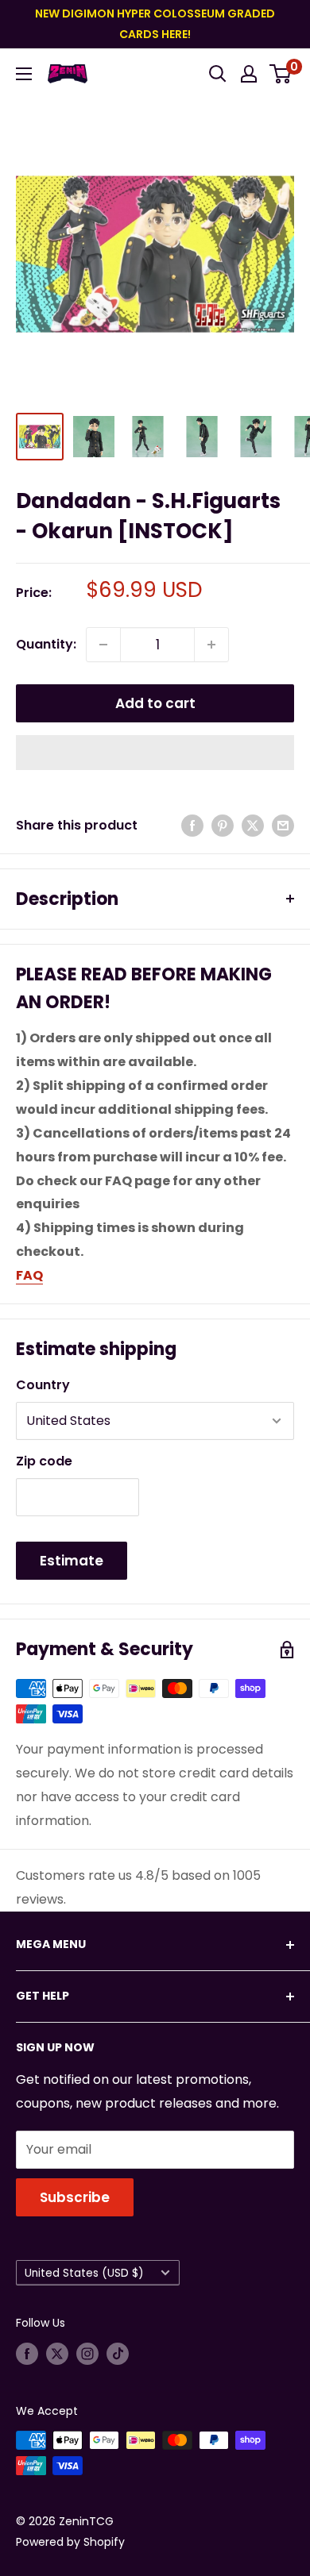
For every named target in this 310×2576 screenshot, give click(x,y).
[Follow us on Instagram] (87, 2354)
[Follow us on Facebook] (27, 2354)
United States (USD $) (84, 2273)
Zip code (44, 1461)
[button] (155, 753)
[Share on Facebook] (192, 826)
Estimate (72, 1561)
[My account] (249, 74)
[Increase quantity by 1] (211, 645)
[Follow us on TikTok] (118, 2354)
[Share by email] (283, 826)
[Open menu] (24, 74)
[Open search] (218, 74)
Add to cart (155, 703)
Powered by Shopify (70, 2542)
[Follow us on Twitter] (57, 2354)
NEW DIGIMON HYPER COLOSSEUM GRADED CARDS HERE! (155, 24)
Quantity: (46, 644)
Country (43, 1385)
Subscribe (75, 2197)
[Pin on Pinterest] (223, 826)
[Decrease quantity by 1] (103, 645)
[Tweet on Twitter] (253, 826)
